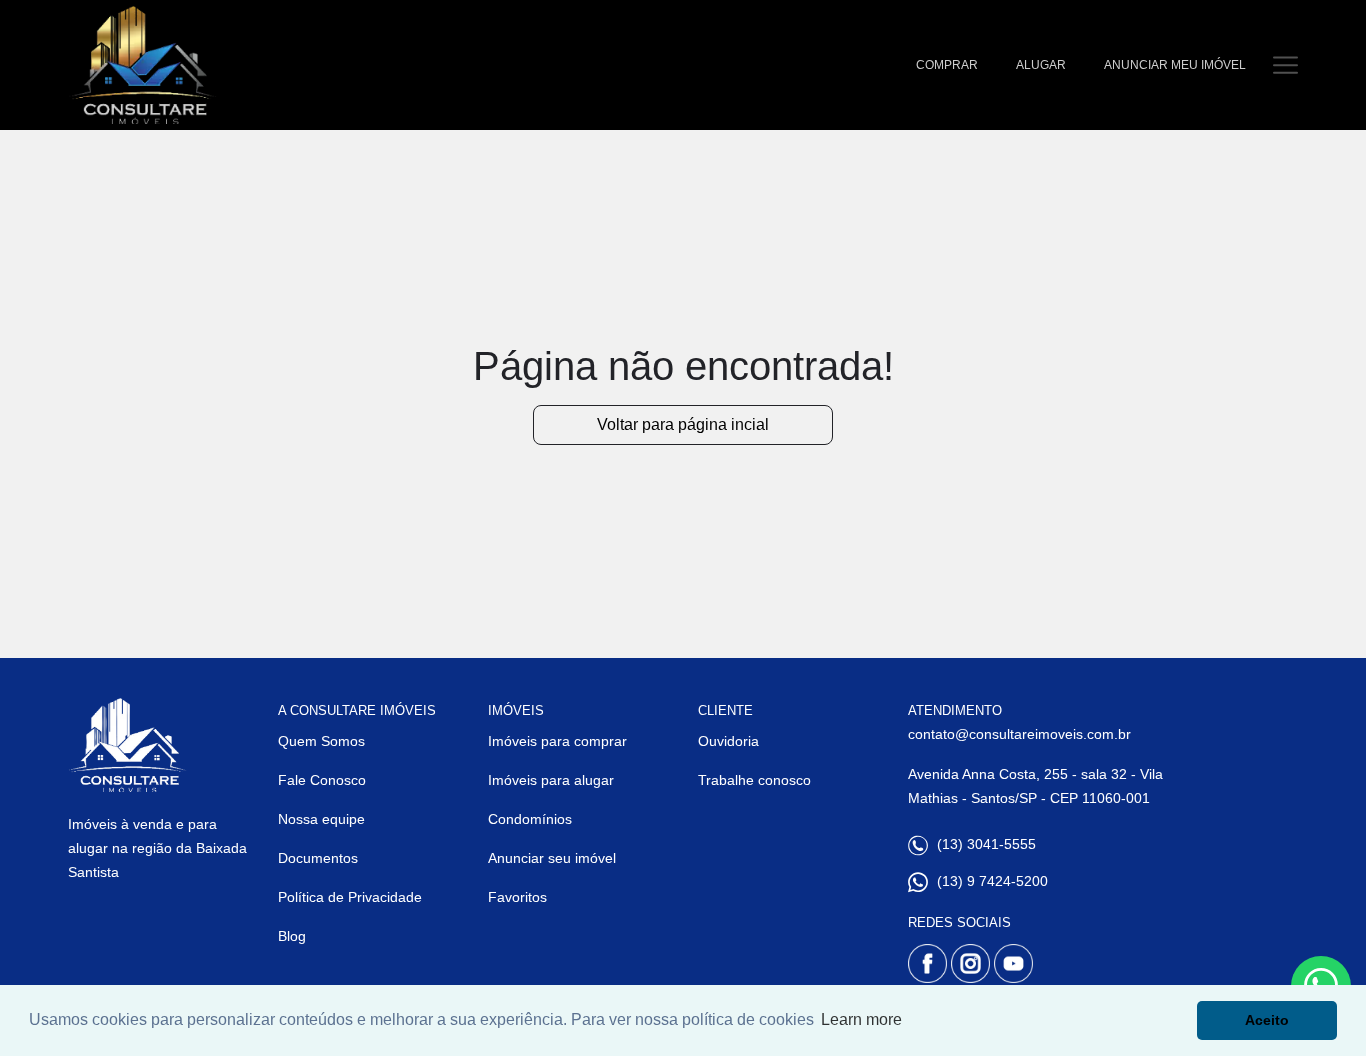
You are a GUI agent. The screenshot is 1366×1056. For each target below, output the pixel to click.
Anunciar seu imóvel (552, 858)
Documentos (318, 858)
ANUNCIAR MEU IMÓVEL (1175, 65)
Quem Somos (321, 741)
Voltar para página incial (683, 424)
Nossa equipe (321, 819)
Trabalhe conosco (754, 780)
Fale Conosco (322, 780)
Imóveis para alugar (551, 780)
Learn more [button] (861, 1019)
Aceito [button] (1267, 1020)
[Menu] (1285, 64)
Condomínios (530, 819)
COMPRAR (947, 65)
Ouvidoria (728, 741)
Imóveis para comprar (557, 741)
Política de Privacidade (350, 897)
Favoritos (517, 897)
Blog (292, 936)
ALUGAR (1041, 65)
